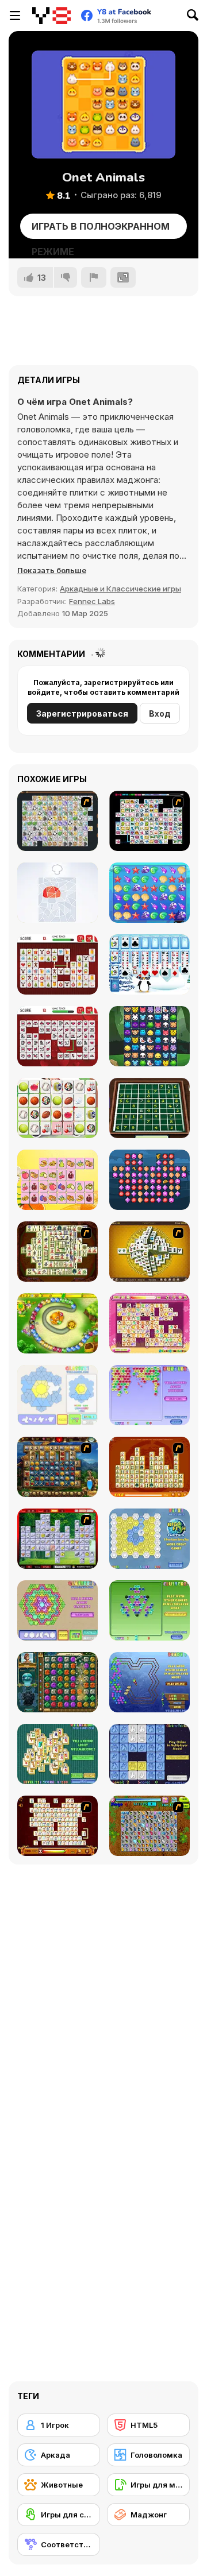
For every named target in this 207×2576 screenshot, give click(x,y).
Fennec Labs (92, 601)
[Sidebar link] (15, 16)
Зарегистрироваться (82, 713)
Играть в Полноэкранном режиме (101, 230)
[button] (52, 570)
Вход (160, 713)
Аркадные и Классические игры (120, 589)
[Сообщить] (94, 277)
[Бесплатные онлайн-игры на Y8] (51, 16)
